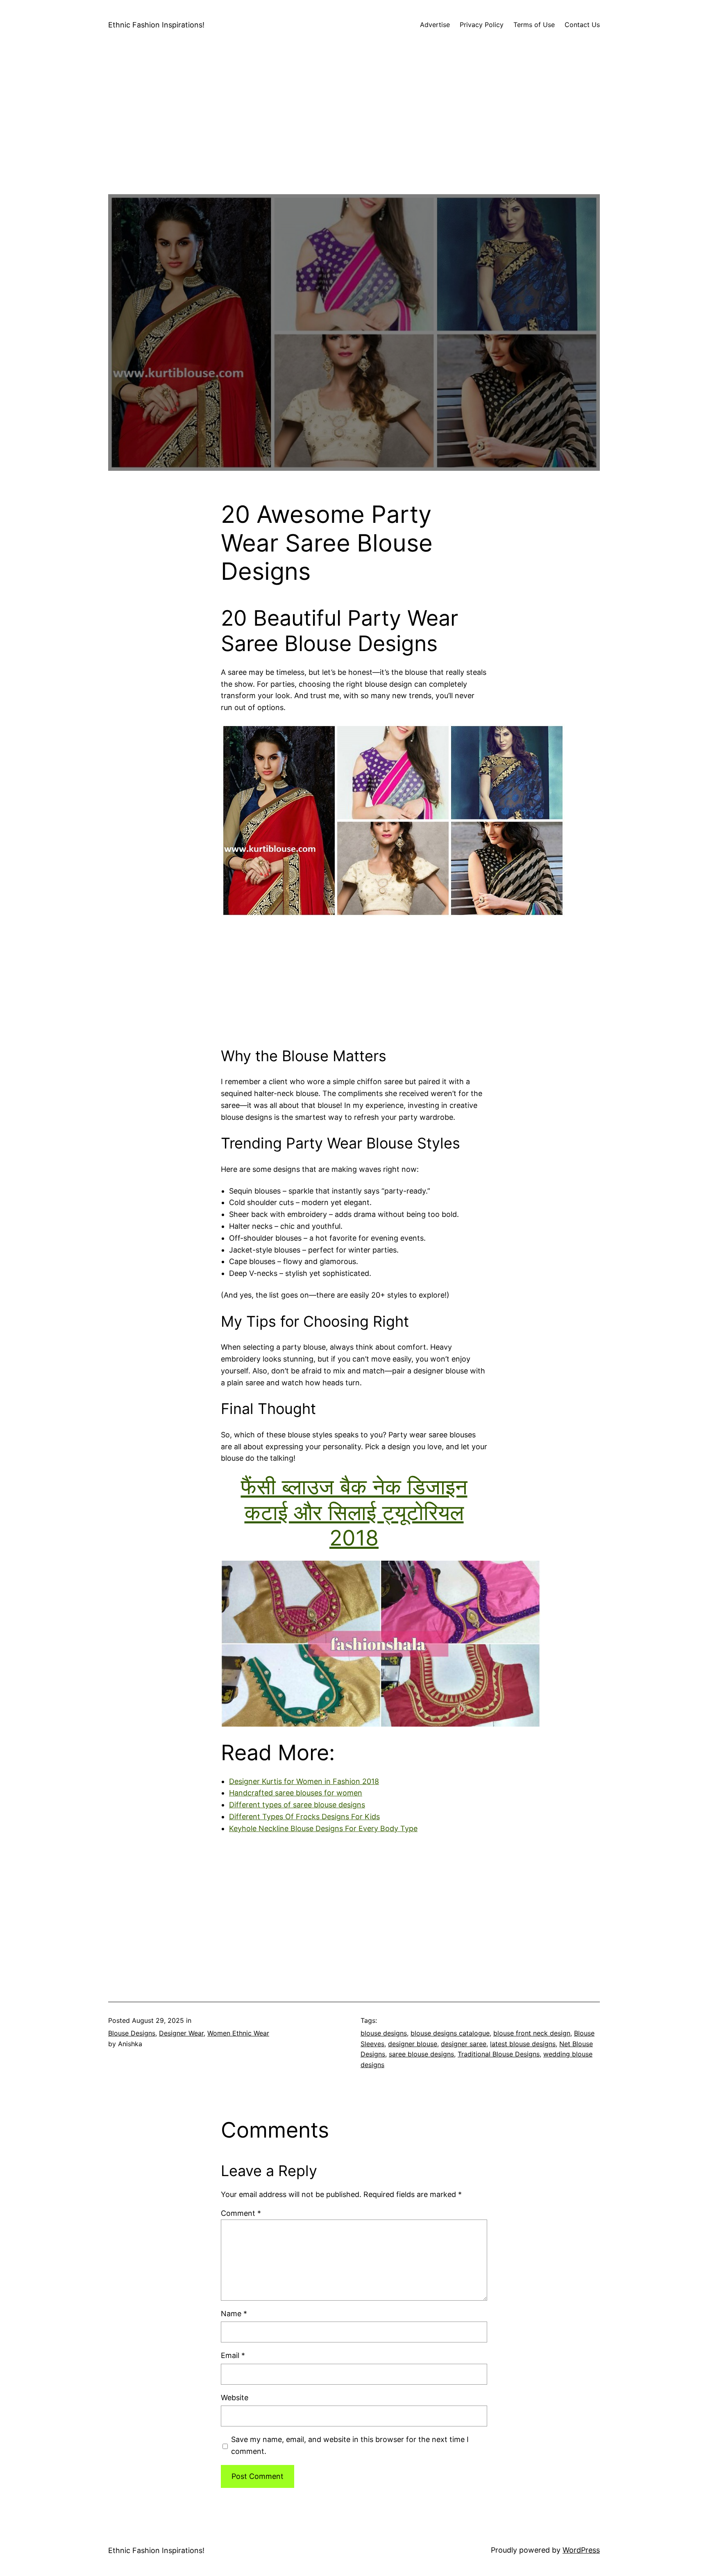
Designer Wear (181, 2033)
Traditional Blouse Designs (499, 2054)
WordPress (581, 2550)
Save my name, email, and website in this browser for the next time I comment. (350, 2445)
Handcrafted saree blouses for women (296, 1793)
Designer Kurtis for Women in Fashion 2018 (304, 1781)
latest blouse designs (523, 2044)
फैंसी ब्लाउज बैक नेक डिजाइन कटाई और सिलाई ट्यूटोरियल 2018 (354, 1512)
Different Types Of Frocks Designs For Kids (304, 1817)
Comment (241, 2213)
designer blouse (413, 2044)
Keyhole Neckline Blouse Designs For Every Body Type (323, 1828)
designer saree (464, 2044)
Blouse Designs (132, 2033)
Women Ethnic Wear (238, 2033)
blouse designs (384, 2033)
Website (235, 2398)
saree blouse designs (421, 2054)
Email (233, 2355)
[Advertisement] (354, 137)
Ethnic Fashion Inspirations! (156, 25)
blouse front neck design (532, 2033)
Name (234, 2314)
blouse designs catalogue (450, 2033)
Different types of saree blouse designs (297, 1805)
